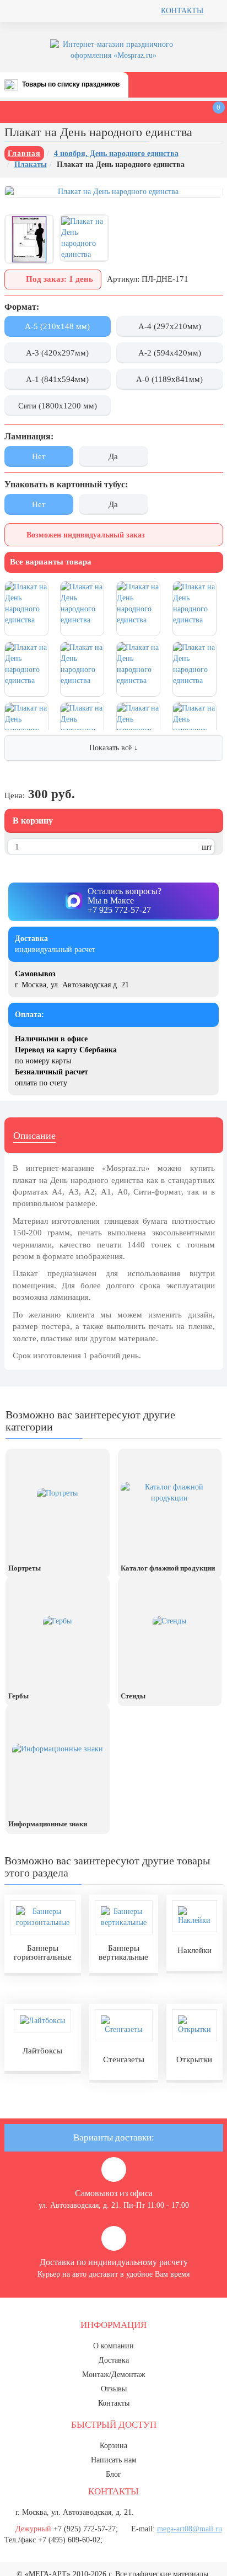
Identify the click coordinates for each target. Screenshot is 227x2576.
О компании (113, 2346)
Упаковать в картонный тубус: (66, 484)
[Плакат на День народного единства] (29, 239)
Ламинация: (29, 436)
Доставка (114, 2360)
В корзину (33, 821)
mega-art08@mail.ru (190, 2529)
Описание (34, 1136)
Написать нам (114, 2460)
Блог (113, 2474)
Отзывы (114, 2389)
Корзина (113, 2446)
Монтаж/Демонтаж (114, 2375)
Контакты (182, 11)
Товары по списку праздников (71, 84)
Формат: (22, 307)
